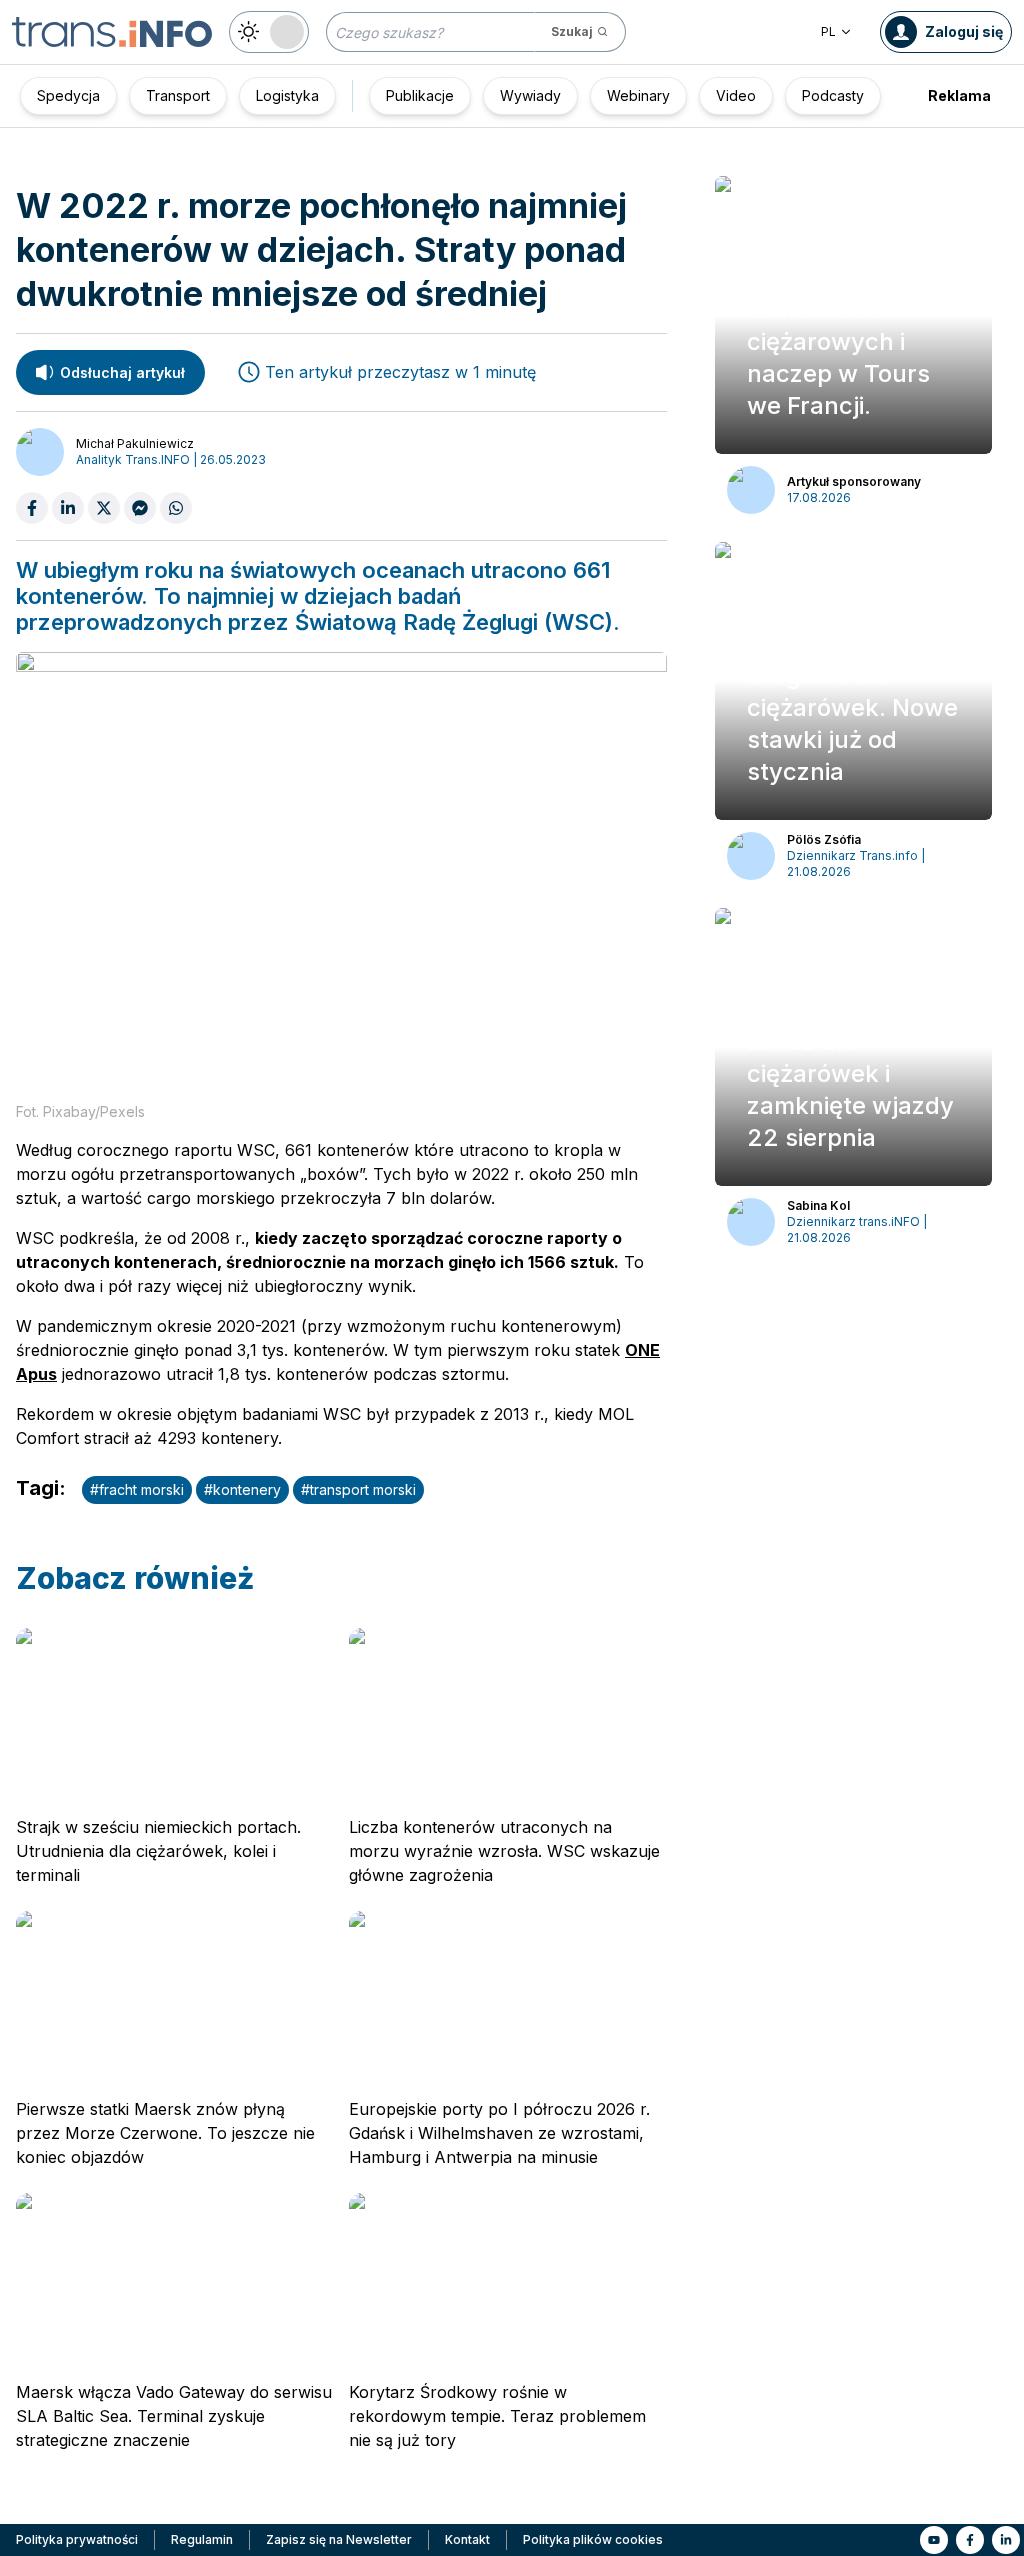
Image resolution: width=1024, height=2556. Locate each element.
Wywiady (530, 95)
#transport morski (358, 1489)
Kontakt (467, 2539)
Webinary (638, 95)
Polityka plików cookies (593, 2539)
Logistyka (287, 95)
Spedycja (68, 95)
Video (736, 95)
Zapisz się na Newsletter (339, 2539)
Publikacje (420, 95)
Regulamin (202, 2539)
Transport (178, 95)
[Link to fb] (970, 2540)
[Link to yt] (934, 2540)
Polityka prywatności (77, 2539)
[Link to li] (1006, 2540)
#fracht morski (137, 1489)
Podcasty (833, 95)
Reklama (959, 95)
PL (828, 31)
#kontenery (242, 1489)
